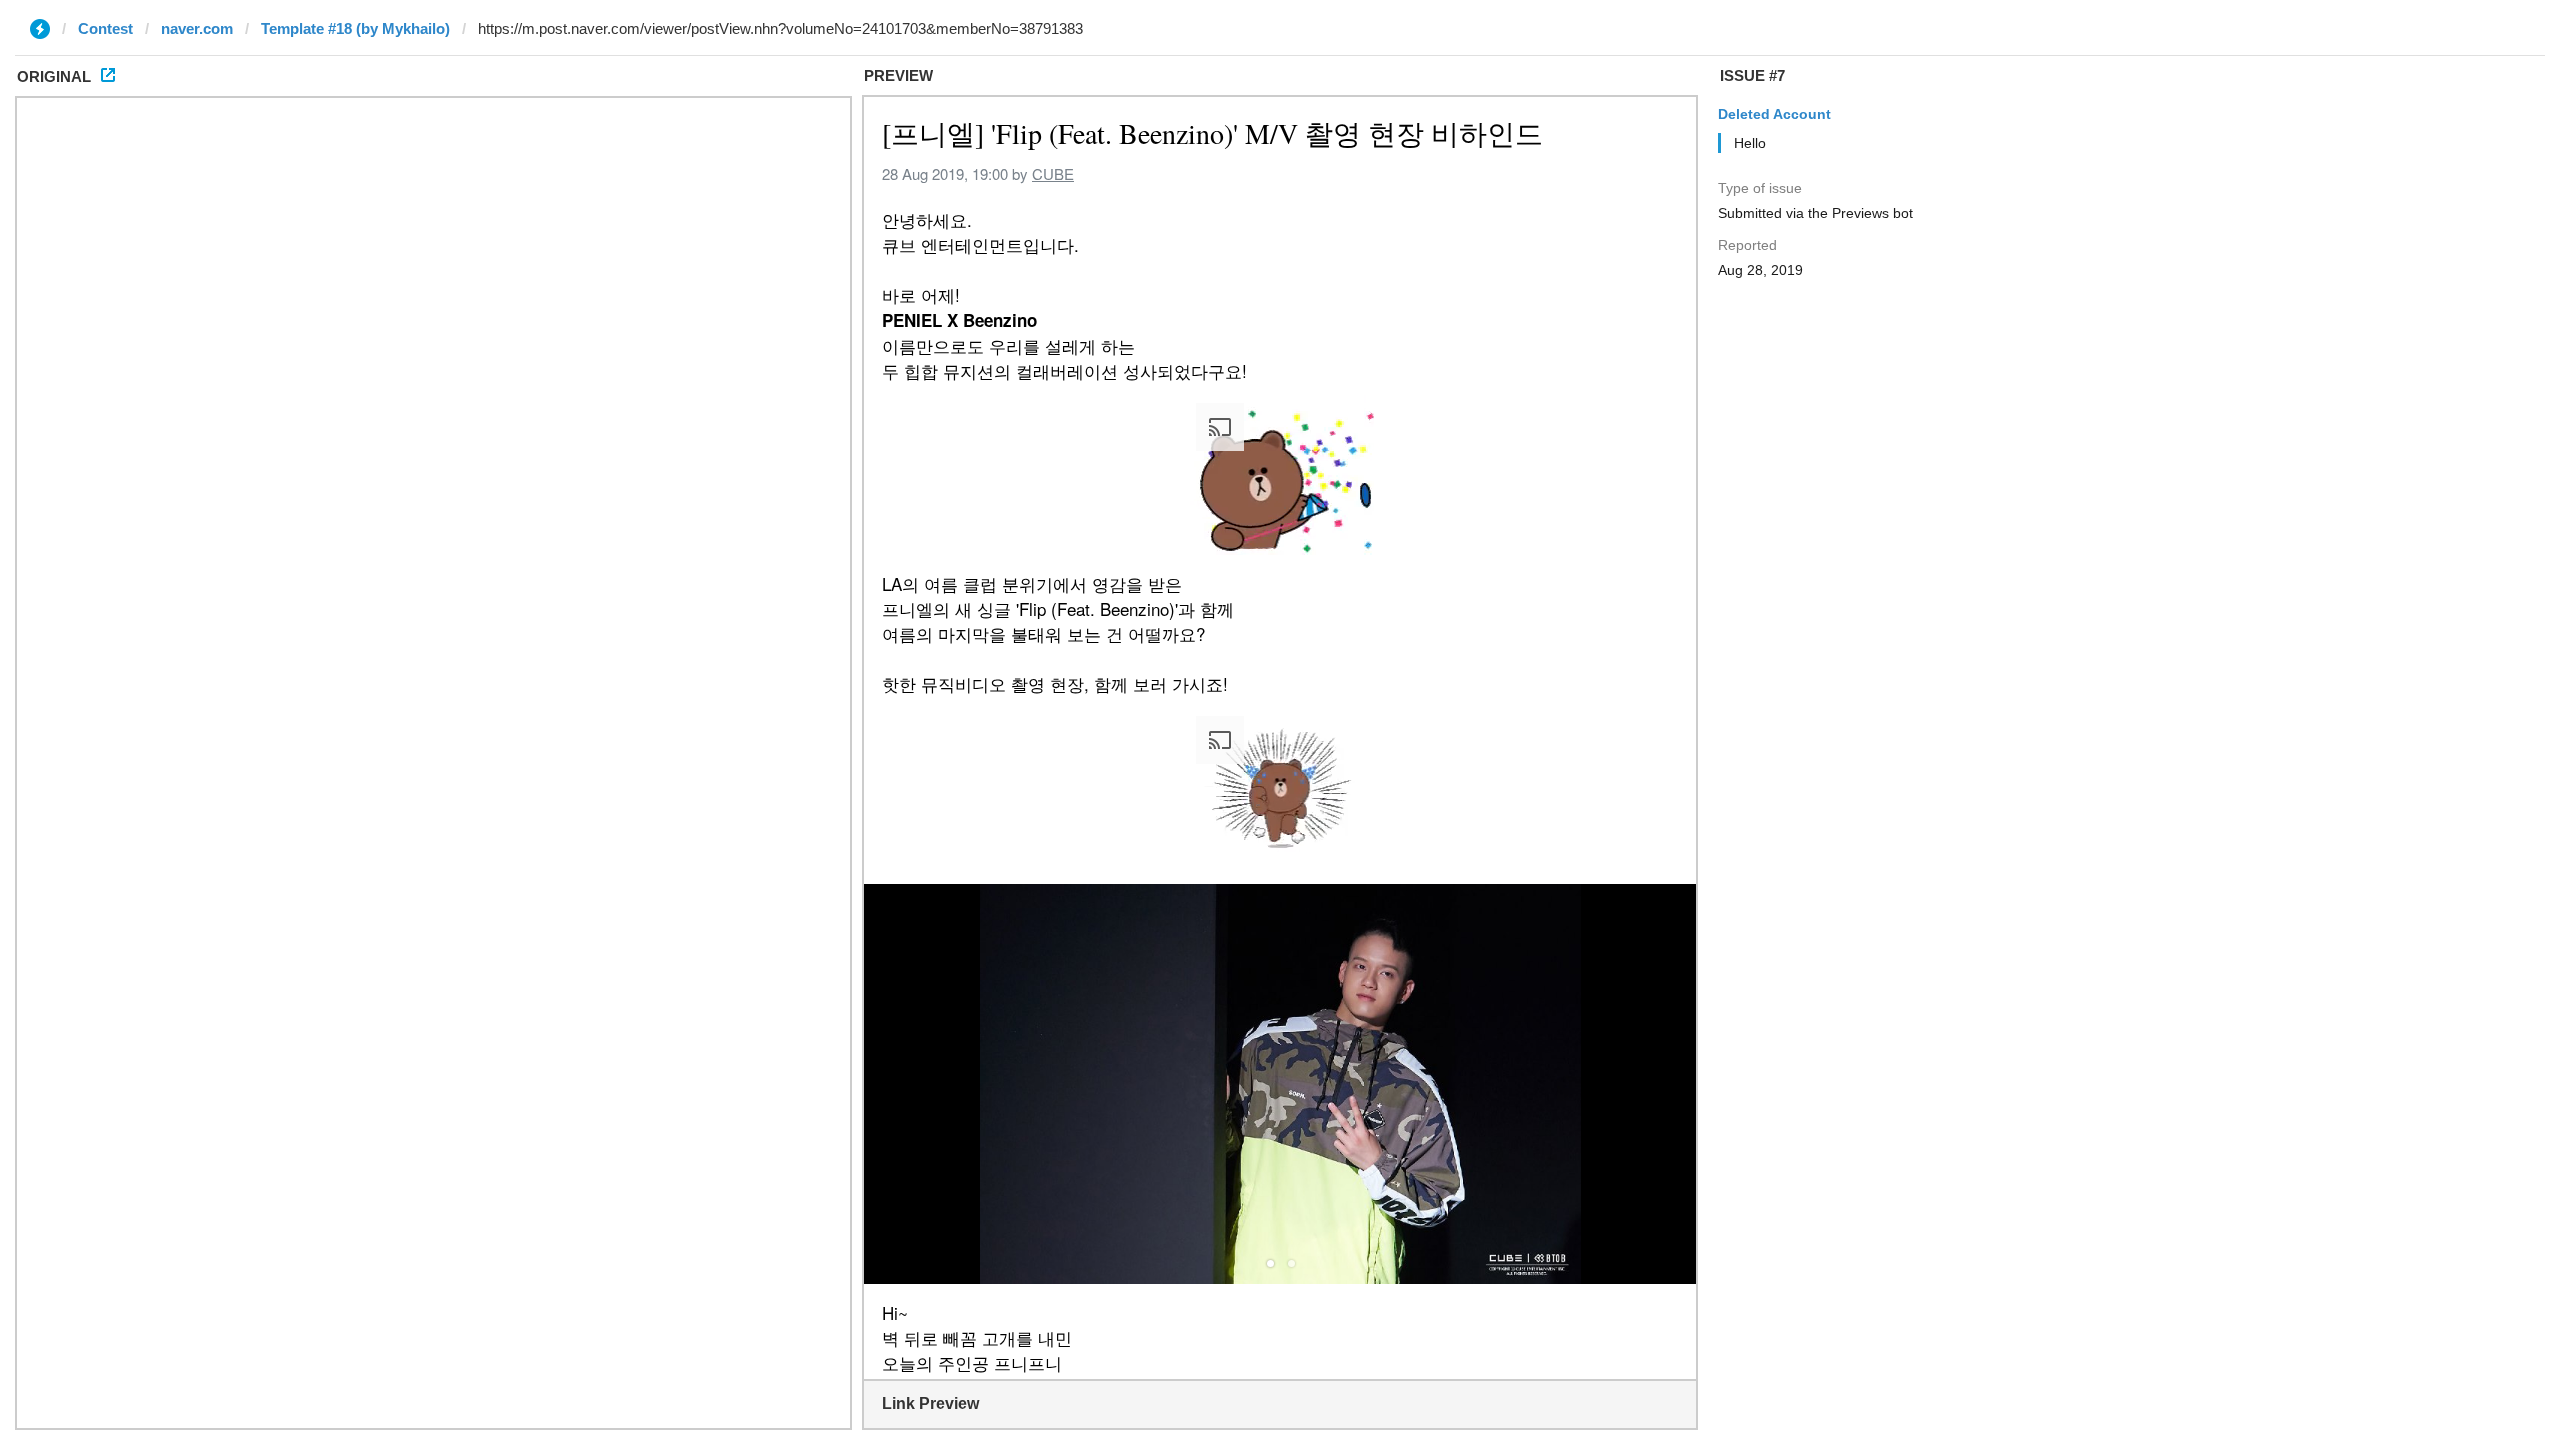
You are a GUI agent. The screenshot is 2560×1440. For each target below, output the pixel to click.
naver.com (197, 28)
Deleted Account (1774, 114)
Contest (105, 28)
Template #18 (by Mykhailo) (355, 28)
